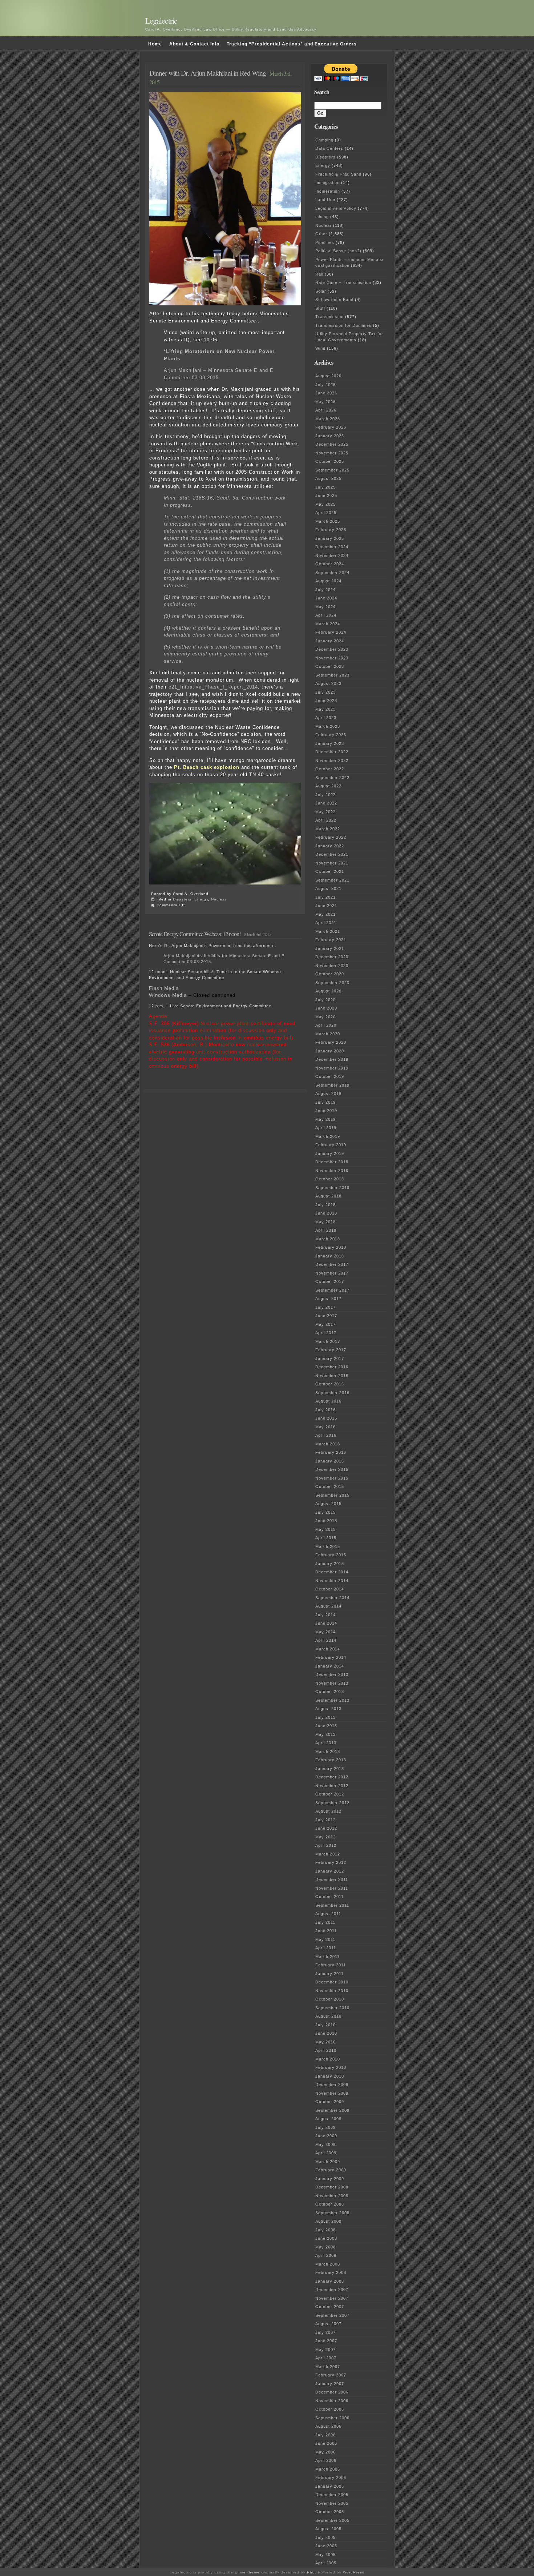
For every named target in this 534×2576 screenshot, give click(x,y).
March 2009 (328, 2162)
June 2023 (326, 701)
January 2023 (330, 743)
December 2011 (332, 1879)
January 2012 (330, 1871)
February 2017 (331, 1350)
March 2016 (328, 1444)
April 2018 (326, 1230)
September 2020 (332, 983)
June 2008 (326, 2238)
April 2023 (326, 718)
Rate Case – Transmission (343, 282)
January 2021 (330, 948)
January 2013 (330, 1769)
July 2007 (325, 2332)
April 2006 (326, 2460)
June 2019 (326, 1111)
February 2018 (331, 1247)
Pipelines (325, 242)
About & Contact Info (194, 44)
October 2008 (330, 2204)
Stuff (320, 308)
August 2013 (328, 1709)
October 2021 (330, 871)
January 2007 (330, 2384)
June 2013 (326, 1726)
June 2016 (326, 1418)
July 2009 (325, 2127)
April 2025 (326, 513)
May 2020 (325, 1017)
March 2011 (327, 1957)
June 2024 (326, 598)
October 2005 (330, 2512)
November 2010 (332, 1991)
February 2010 (331, 2067)
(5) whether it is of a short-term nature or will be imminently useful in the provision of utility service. (223, 654)
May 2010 (325, 2042)
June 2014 (326, 1623)
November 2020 (332, 966)
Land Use (325, 200)
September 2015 (332, 1495)
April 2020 (326, 1025)
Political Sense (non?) (338, 251)
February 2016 (331, 1452)
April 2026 (326, 410)
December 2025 (332, 444)
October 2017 (330, 1281)
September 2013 (332, 1700)
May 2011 (325, 1939)
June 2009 (326, 2136)
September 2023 (332, 675)
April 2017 (326, 1333)
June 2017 (326, 1316)
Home (155, 44)
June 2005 (326, 2546)
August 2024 (328, 581)
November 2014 (332, 1581)
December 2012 (332, 1777)
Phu (311, 2572)
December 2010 (332, 1982)
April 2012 (326, 1845)
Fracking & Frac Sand (338, 174)
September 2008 (332, 2213)
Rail (319, 274)
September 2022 (332, 778)
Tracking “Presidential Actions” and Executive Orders (292, 44)
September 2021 (332, 880)
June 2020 (326, 1008)
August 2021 (328, 888)
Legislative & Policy (336, 208)
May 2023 (325, 709)
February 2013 (331, 1760)
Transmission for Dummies (343, 325)
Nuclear (219, 899)
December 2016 (332, 1367)
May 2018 (325, 1222)
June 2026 (326, 393)
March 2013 (328, 1752)
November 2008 (332, 2196)
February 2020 (331, 1042)
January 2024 (330, 641)
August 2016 (328, 1401)
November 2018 (332, 1171)
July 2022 (325, 795)
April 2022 (326, 820)
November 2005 (332, 2503)
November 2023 (332, 658)
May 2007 (325, 2350)
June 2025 (326, 495)
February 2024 (331, 632)
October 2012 (330, 1794)
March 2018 (328, 1239)
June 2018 (326, 1213)
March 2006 (328, 2469)
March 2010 (328, 2059)
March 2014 (328, 1649)
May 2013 (325, 1734)
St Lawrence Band (334, 300)
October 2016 (330, 1384)
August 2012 (328, 1811)
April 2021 (326, 923)
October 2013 (330, 1692)
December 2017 (332, 1264)
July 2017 (325, 1307)
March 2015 (328, 1546)
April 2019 (326, 1128)
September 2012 (332, 1803)
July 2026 (325, 385)
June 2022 (326, 803)
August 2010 (328, 2016)
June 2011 (326, 1931)
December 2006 (332, 2392)
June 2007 (326, 2341)
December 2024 (332, 547)
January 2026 (330, 436)
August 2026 (328, 376)
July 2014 (325, 1615)
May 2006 (325, 2452)
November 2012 (332, 1786)
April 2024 (326, 615)
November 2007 (332, 2298)
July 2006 (325, 2435)
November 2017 (332, 1273)
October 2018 (330, 1179)
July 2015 (325, 1512)
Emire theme (247, 2572)
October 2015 (330, 1486)
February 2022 (331, 837)
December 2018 (332, 1162)
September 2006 (332, 2418)
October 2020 (330, 974)
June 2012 (326, 1828)
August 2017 (328, 1299)
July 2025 (325, 487)
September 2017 (332, 1290)
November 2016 (332, 1376)
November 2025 (332, 453)
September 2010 (332, 2008)
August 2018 (328, 1196)
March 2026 (328, 419)
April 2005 (326, 2563)
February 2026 (331, 427)
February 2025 (331, 530)
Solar (321, 291)
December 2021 (332, 854)
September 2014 (332, 1598)
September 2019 (332, 1085)
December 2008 (332, 2187)
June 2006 (326, 2443)
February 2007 (331, 2375)
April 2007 (326, 2358)
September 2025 (332, 470)
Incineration (328, 191)
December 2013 (332, 1674)
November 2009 (332, 2093)
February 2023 (331, 735)
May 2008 (325, 2247)
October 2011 (329, 1897)
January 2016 (330, 1461)
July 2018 (325, 1205)
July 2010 (325, 2025)
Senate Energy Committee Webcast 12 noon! (195, 934)
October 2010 (330, 1999)
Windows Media (168, 995)
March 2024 (328, 624)
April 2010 (326, 2050)
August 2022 (328, 786)
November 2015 (332, 1478)
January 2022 (330, 846)
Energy (201, 899)
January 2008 (330, 2281)
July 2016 (325, 1410)
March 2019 (328, 1136)
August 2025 (328, 478)
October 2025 (330, 461)
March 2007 (328, 2367)
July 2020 (325, 1000)
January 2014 (330, 1666)
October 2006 (330, 2409)
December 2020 (332, 957)
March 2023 (328, 726)
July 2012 (325, 1820)
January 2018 (330, 1256)
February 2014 (331, 1657)
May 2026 (325, 402)
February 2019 (331, 1145)
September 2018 (332, 1188)
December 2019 (332, 1059)
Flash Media (164, 988)
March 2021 (328, 931)
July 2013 (325, 1717)
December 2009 (332, 2085)
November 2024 (332, 555)
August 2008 (328, 2221)
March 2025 (328, 521)
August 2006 (328, 2426)
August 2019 (328, 1094)
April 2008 (326, 2255)
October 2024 (330, 564)
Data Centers (329, 148)
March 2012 (328, 1854)
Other (321, 234)
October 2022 (330, 769)
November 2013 (332, 1683)
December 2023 (332, 649)
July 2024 (325, 590)
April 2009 (326, 2153)
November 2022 (332, 761)
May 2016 (325, 1427)
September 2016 (332, 1393)
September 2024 (332, 573)
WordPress (354, 2572)
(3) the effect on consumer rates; (204, 616)
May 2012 (325, 1837)
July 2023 (325, 692)
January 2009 (330, 2179)
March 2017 (328, 1341)
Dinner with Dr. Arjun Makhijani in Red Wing (208, 73)
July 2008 (325, 2230)
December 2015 (332, 1469)
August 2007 (328, 2324)
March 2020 (328, 1034)
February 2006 (331, 2477)
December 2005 (332, 2495)
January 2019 (330, 1153)
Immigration (327, 182)
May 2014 (325, 1632)
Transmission (329, 317)
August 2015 (328, 1504)
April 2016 (326, 1435)
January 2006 (330, 2486)
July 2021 (325, 897)
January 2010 (330, 2076)
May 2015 (325, 1529)
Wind (320, 348)
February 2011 (331, 1965)
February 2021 (331, 940)
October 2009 (330, 2102)
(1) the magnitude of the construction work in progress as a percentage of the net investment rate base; (222, 578)
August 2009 (328, 2119)
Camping (324, 140)
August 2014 (328, 1606)
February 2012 (331, 1862)
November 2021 (332, 863)
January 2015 (330, 1564)
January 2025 (330, 538)
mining (322, 217)
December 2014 (332, 1572)
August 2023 (328, 683)
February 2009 (331, 2170)
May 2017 (325, 1324)
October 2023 (330, 666)
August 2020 (328, 991)
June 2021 (326, 906)
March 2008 (328, 2264)
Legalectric (161, 21)
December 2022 (332, 752)
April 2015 (326, 1538)
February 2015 (331, 1555)
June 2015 (326, 1521)
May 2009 (325, 2144)
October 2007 (330, 2307)
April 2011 (326, 1948)
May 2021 (325, 914)
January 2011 (329, 1974)
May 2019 (325, 1119)
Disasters (182, 899)
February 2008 (331, 2272)
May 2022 (325, 812)
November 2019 (332, 1068)
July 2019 (325, 1102)
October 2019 (330, 1076)
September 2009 (332, 2110)
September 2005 (332, 2520)
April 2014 (326, 1640)
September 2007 (332, 2315)
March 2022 (328, 829)
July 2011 (325, 1922)
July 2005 (325, 2537)
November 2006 (332, 2401)
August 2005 (328, 2529)
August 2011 (328, 1914)
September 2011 (332, 1905)
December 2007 (332, 2290)
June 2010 (326, 2033)
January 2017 (330, 1359)
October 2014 (330, 1589)
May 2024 (325, 607)
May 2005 (325, 2555)
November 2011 (332, 1888)
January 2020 (330, 1051)
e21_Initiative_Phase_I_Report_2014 (213, 687)
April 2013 (326, 1743)
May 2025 (325, 504)
